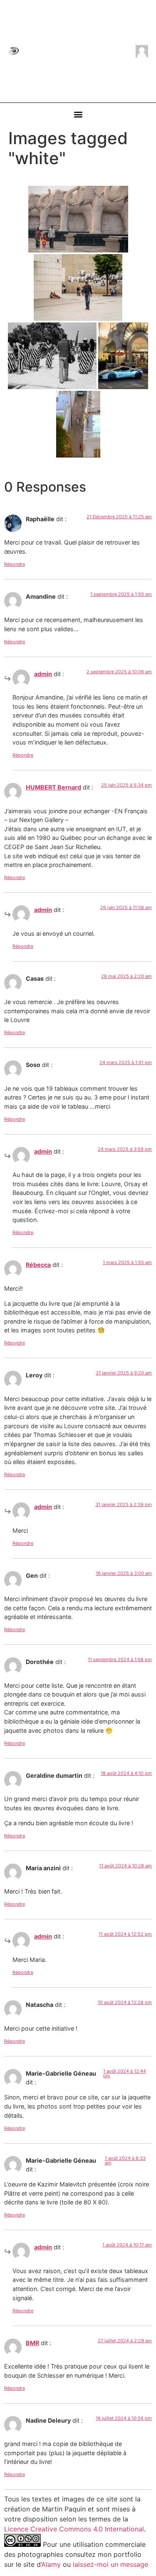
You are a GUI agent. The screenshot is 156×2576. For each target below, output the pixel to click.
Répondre (15, 564)
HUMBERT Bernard (53, 787)
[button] (78, 114)
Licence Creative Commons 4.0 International (74, 2529)
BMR (32, 2343)
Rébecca (38, 1265)
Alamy (51, 2564)
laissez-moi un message (110, 2564)
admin (43, 674)
